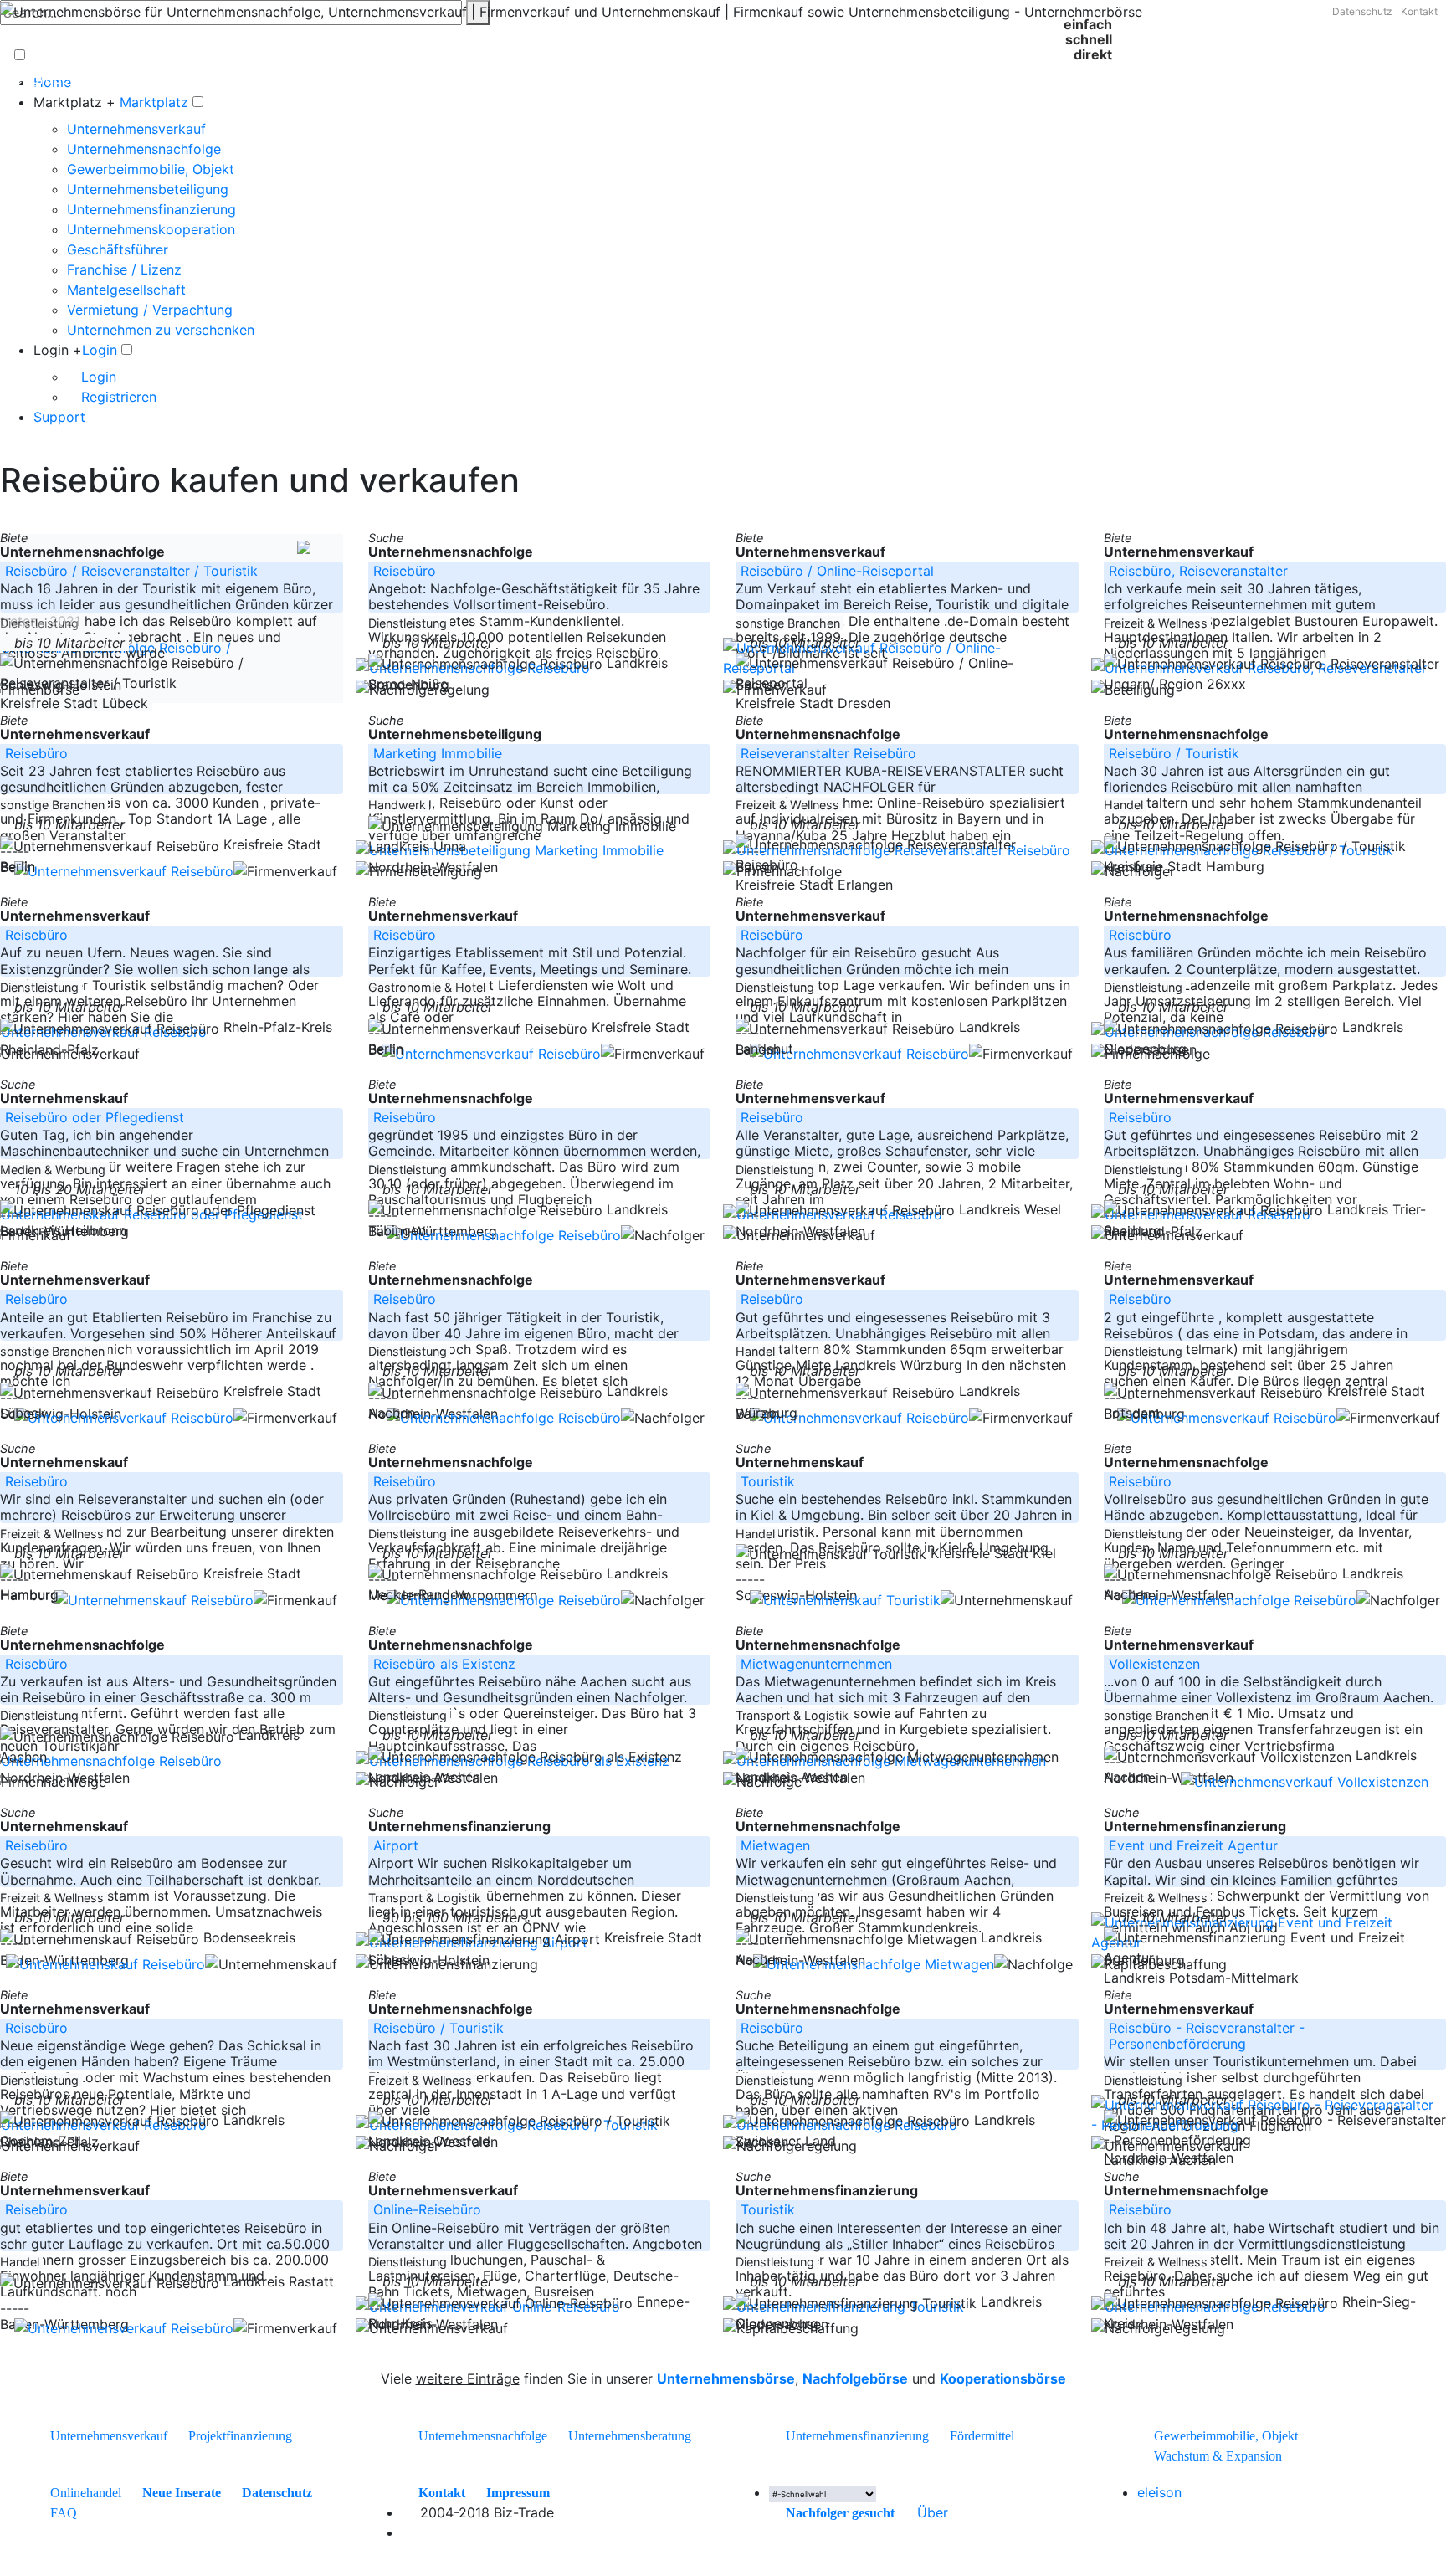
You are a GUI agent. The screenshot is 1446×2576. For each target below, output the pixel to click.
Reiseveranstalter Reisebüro (828, 753)
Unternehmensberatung (630, 2436)
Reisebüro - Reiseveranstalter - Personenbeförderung (1207, 2036)
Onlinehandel (86, 2493)
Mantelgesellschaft (126, 290)
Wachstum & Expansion (1218, 2456)
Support (59, 417)
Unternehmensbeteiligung (148, 189)
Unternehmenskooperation (151, 229)
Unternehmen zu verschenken (161, 330)
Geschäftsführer (118, 249)
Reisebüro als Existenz (444, 1664)
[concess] (904, 2512)
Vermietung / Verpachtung (150, 310)
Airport (396, 1845)
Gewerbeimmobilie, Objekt (151, 169)
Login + (58, 350)
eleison (1159, 2492)
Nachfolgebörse (855, 2378)
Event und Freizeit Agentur (1193, 1845)
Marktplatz (154, 102)
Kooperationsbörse (1003, 2378)
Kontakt (1419, 11)
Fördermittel (982, 2436)
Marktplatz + (74, 102)
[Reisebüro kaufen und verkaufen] (407, 2512)
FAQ (64, 2513)
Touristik (768, 1481)
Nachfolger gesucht (840, 2513)
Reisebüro (405, 571)
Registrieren (117, 397)
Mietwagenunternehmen (816, 1664)
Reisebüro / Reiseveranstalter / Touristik (131, 571)
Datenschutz (1362, 11)
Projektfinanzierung (240, 2436)
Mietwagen (775, 1845)
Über (933, 2512)
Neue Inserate (182, 2493)
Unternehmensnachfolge (144, 149)
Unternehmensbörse (726, 2378)
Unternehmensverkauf (136, 129)
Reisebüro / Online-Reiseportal (837, 571)
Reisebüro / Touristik (1174, 753)
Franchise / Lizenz (124, 269)
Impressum (518, 2493)
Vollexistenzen (1154, 1664)
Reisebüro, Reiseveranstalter (1198, 571)
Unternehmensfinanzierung (151, 209)
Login (100, 350)
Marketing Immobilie (438, 753)
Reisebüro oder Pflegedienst (95, 1117)
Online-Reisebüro (427, 2209)
